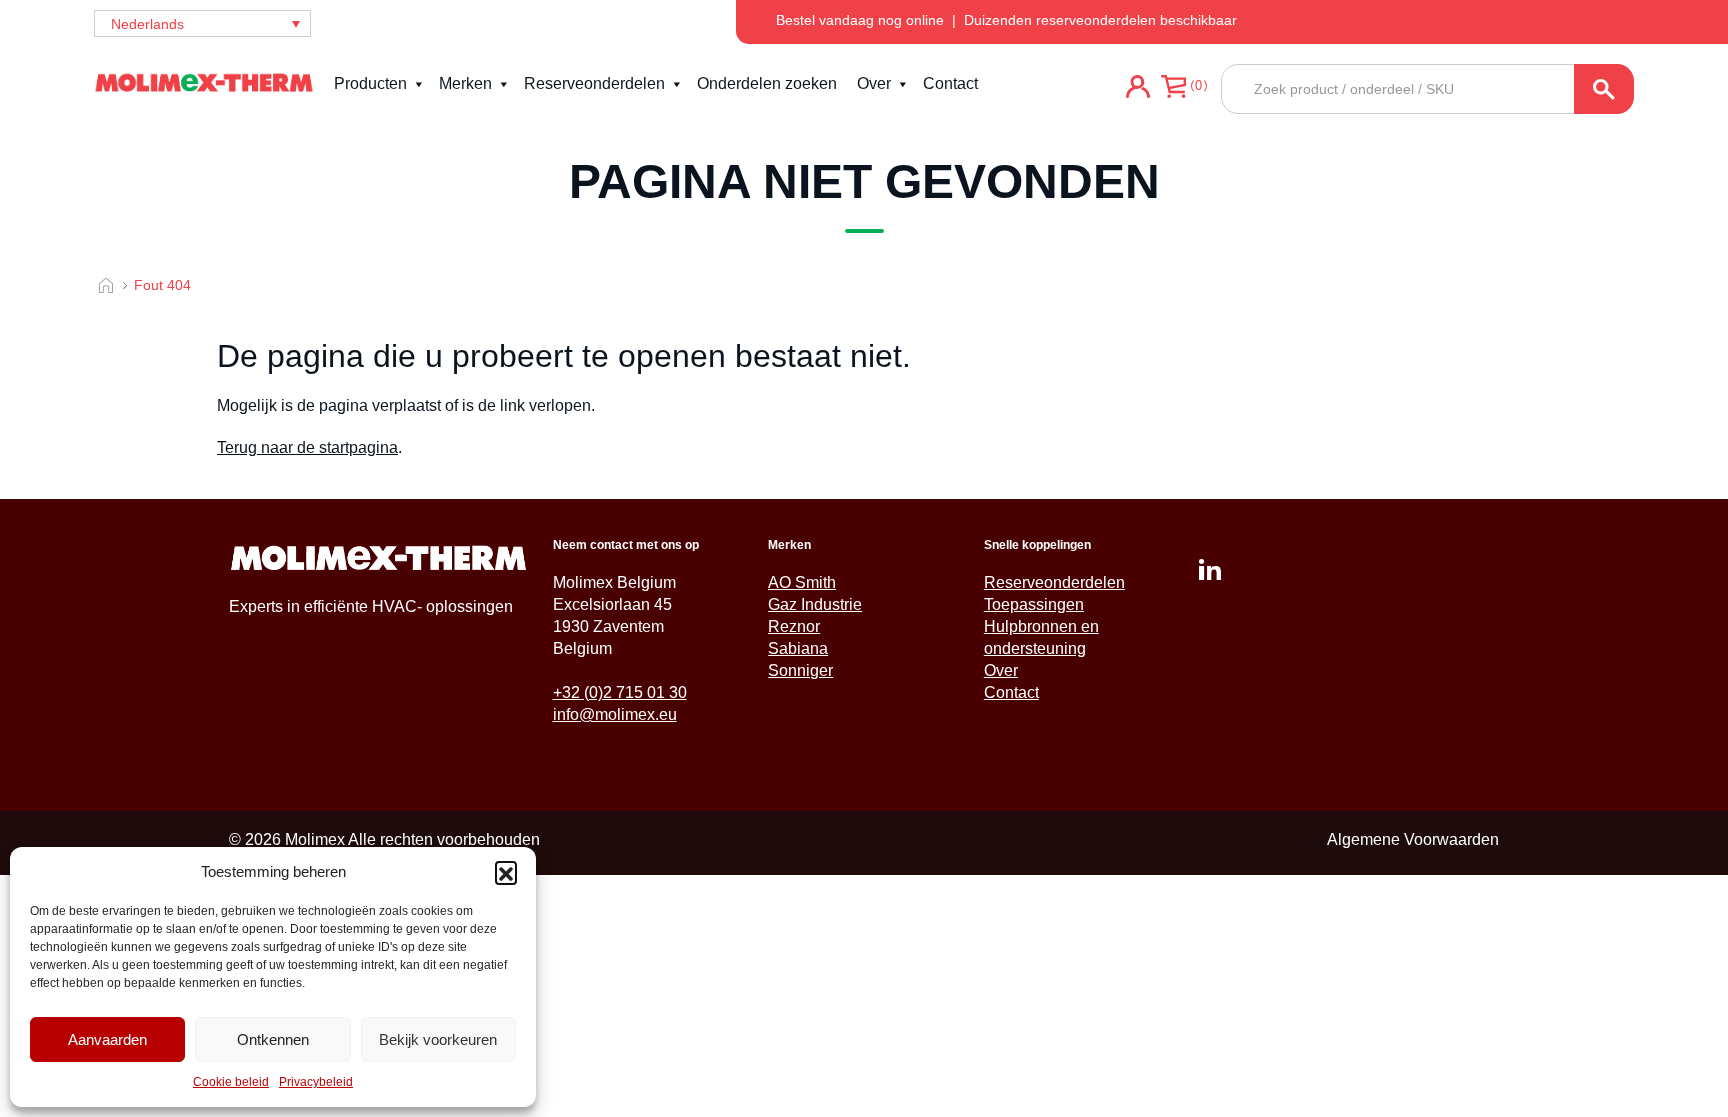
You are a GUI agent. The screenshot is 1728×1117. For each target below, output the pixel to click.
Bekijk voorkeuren (438, 1039)
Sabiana (798, 648)
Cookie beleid (231, 1082)
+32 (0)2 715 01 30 (620, 692)
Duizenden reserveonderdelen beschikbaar (1100, 20)
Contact (950, 83)
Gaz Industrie (815, 604)
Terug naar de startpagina (307, 447)
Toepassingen (1034, 604)
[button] (506, 872)
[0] (1173, 89)
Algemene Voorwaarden (1413, 839)
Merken (465, 83)
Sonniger (800, 670)
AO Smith (802, 582)
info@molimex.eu (615, 714)
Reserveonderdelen (594, 83)
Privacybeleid (316, 1082)
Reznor (794, 626)
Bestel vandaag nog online (860, 20)
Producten (370, 83)
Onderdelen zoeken (767, 83)
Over (874, 83)
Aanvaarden (107, 1039)
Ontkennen (273, 1039)
